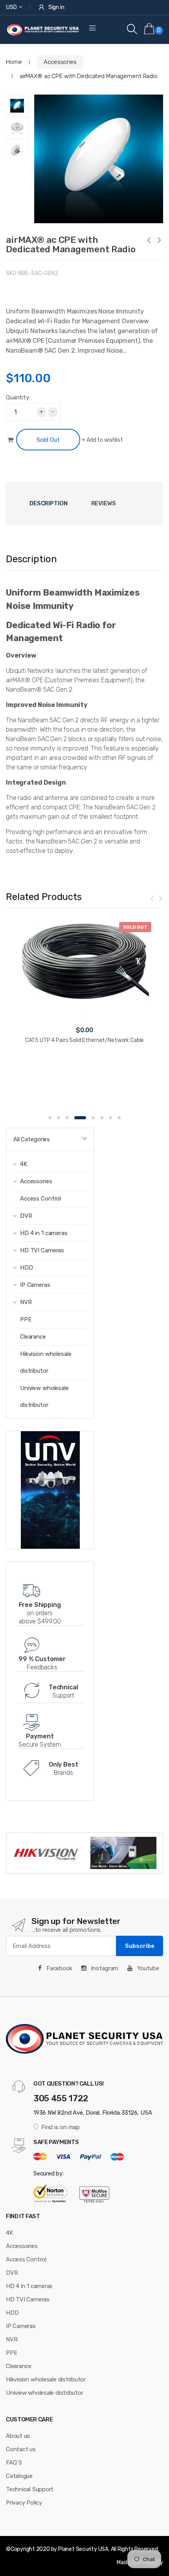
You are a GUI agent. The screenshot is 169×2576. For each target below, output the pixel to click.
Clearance (33, 1337)
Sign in (56, 7)
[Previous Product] (149, 241)
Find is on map (61, 2127)
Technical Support (30, 2489)
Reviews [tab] (104, 503)
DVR (12, 2273)
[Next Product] (159, 241)
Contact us (21, 2449)
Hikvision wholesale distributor (46, 1362)
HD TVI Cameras (28, 2299)
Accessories (60, 62)
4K (9, 2233)
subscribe (140, 1946)
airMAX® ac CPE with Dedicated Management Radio (71, 244)
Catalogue (19, 2476)
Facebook (59, 1968)
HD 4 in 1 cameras (29, 2286)
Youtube (147, 1968)
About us (18, 2436)
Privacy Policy (24, 2503)
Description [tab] (49, 503)
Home (14, 62)
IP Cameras (21, 2326)
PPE (26, 1319)
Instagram (104, 1968)
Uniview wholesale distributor (44, 1396)
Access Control (40, 1199)
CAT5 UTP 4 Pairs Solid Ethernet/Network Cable (85, 1040)
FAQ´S (14, 2463)
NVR (12, 2339)
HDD (12, 2313)
